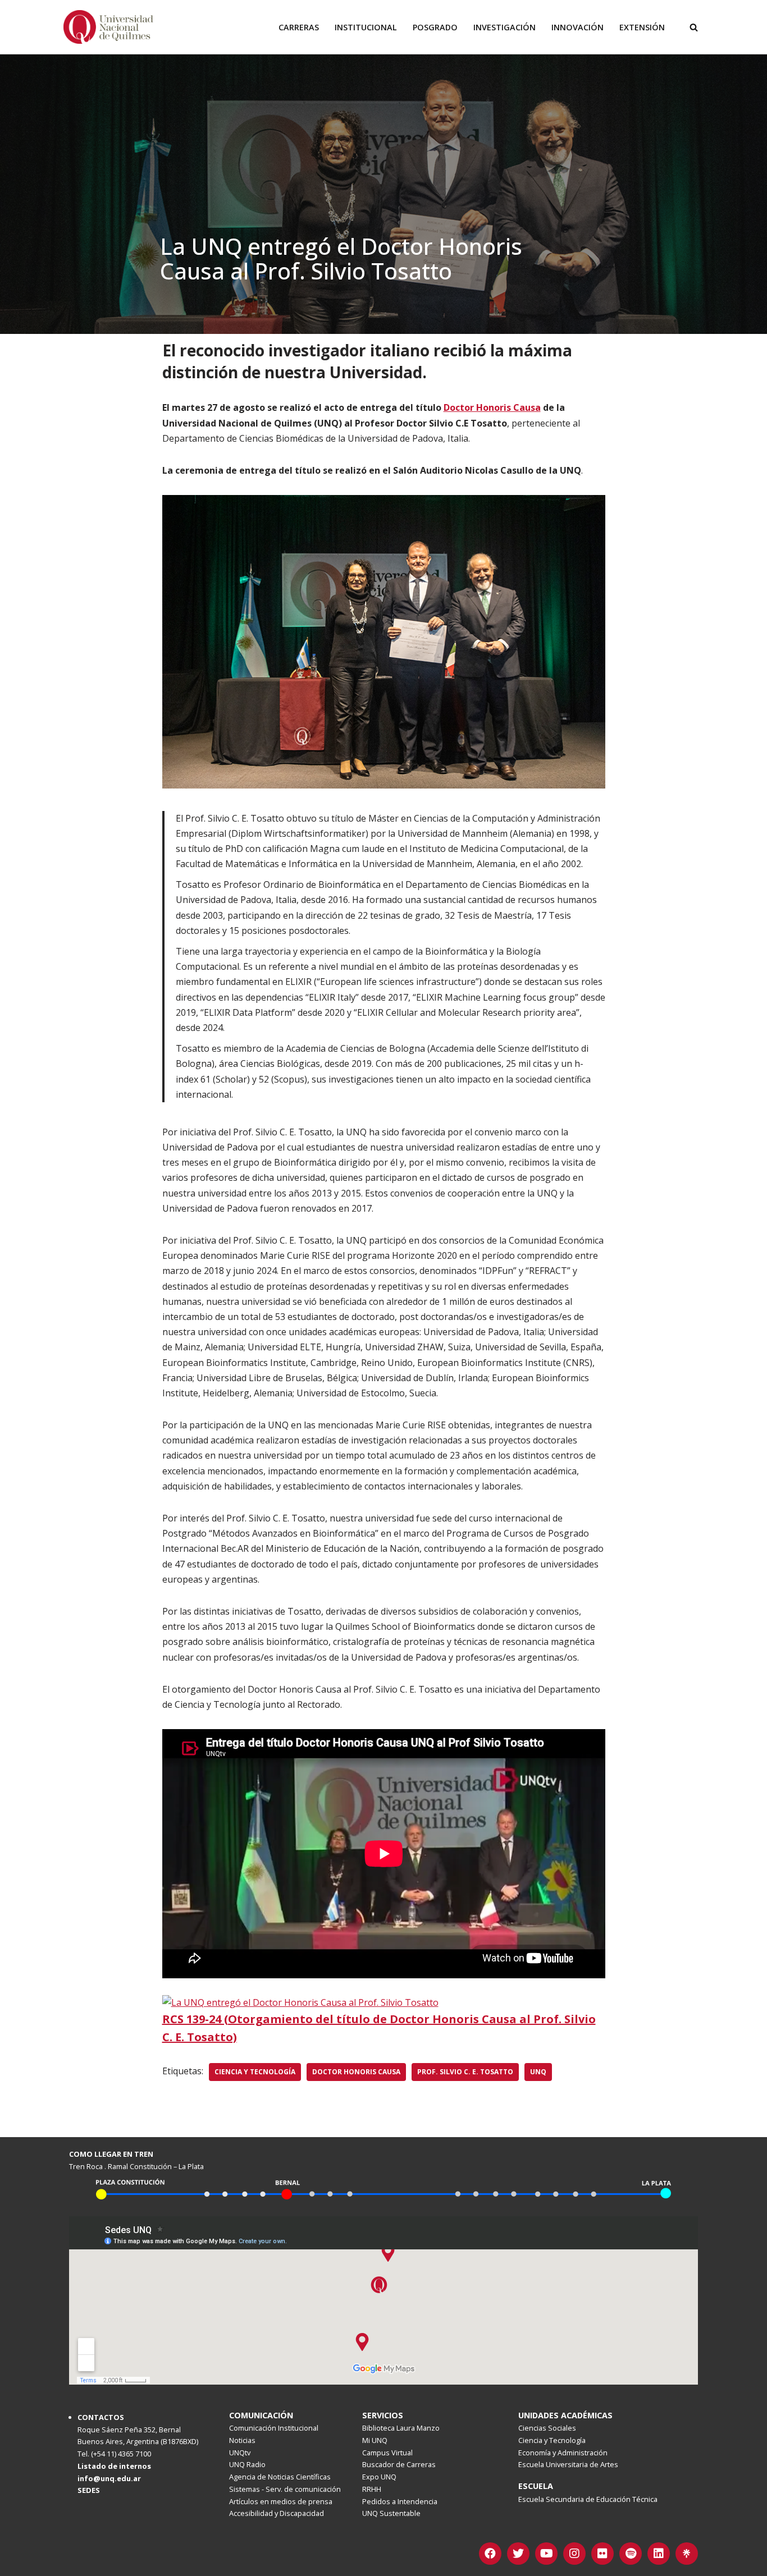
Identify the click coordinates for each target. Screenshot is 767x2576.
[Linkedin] (659, 2554)
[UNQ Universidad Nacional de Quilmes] (108, 27)
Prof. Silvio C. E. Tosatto (465, 2072)
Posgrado (435, 27)
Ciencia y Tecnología (255, 2072)
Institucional (366, 27)
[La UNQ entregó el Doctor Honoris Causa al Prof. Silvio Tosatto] (300, 2002)
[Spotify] (631, 2554)
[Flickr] (602, 2554)
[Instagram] (574, 2554)
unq (538, 2072)
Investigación (505, 27)
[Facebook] (490, 2554)
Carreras (299, 27)
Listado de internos (114, 2466)
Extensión (642, 27)
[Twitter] (518, 2554)
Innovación (577, 27)
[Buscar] (694, 27)
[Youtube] (546, 2554)
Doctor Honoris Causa (356, 2072)
